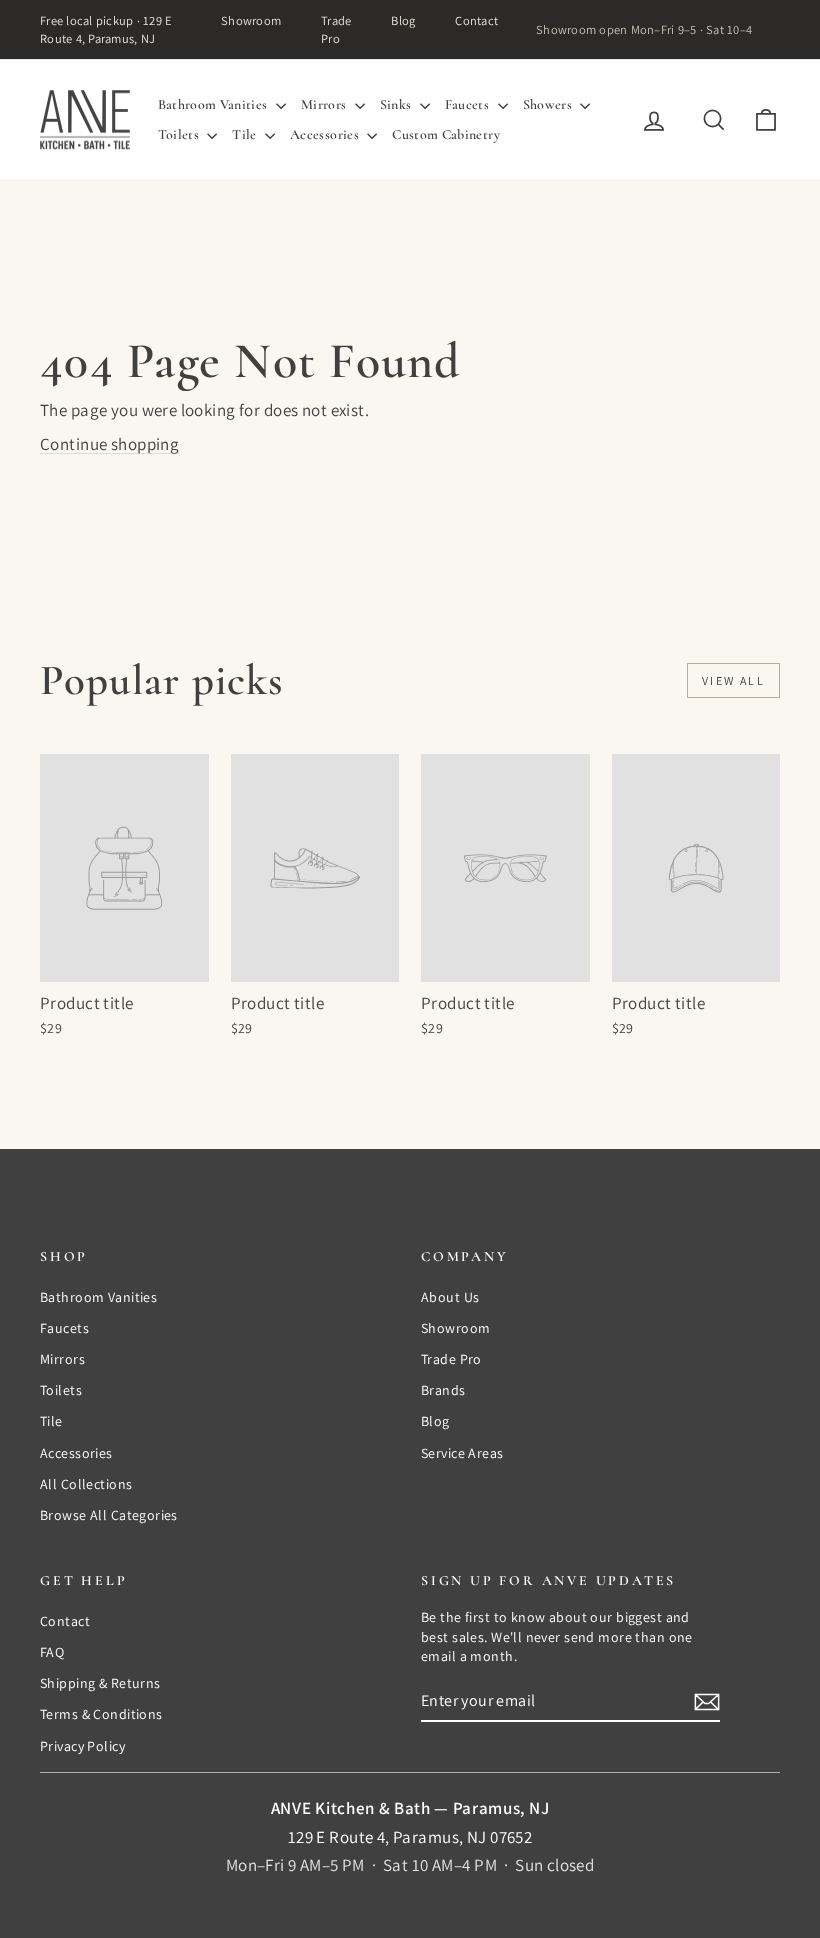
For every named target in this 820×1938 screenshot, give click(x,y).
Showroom (251, 20)
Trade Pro (336, 29)
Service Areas (462, 1453)
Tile (246, 134)
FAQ (52, 1652)
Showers (549, 104)
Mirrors (325, 104)
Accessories (326, 134)
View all (733, 680)
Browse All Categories (109, 1515)
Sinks (397, 104)
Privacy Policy (82, 1746)
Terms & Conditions (101, 1714)
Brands (443, 1390)
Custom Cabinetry (446, 134)
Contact (476, 20)
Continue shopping (109, 444)
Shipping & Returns (100, 1683)
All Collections (86, 1484)
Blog (403, 20)
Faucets (469, 104)
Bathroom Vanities (214, 104)
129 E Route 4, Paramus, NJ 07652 (410, 1837)
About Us (450, 1297)
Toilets (180, 134)
